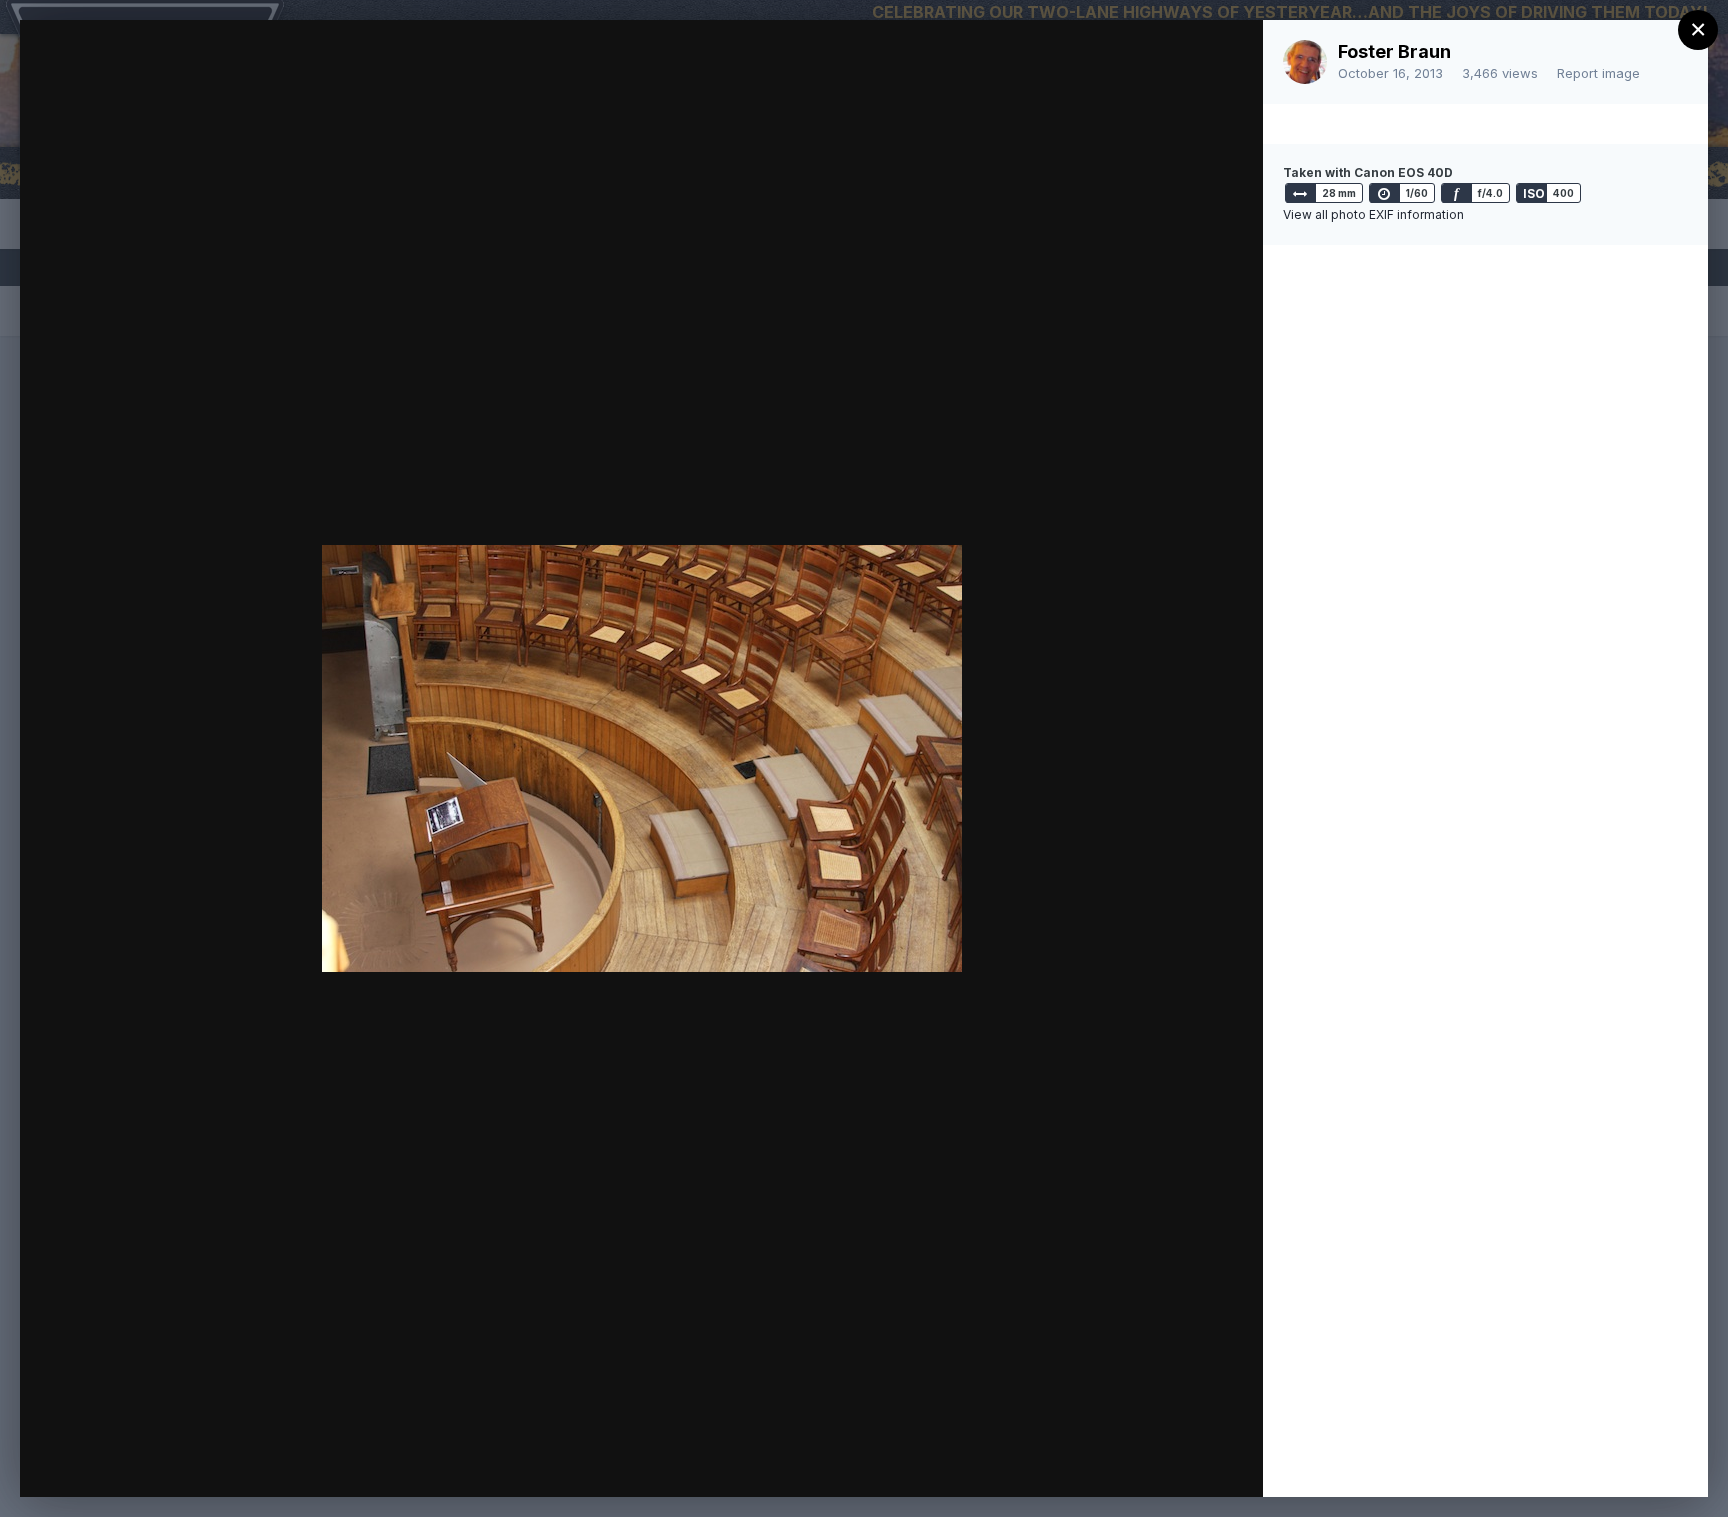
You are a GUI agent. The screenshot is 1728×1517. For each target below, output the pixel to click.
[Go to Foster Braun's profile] (1305, 62)
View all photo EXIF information (1373, 214)
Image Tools (1059, 1461)
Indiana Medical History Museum (257, 73)
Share (1195, 1461)
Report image (1598, 73)
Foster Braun (1394, 51)
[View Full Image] (1228, 56)
